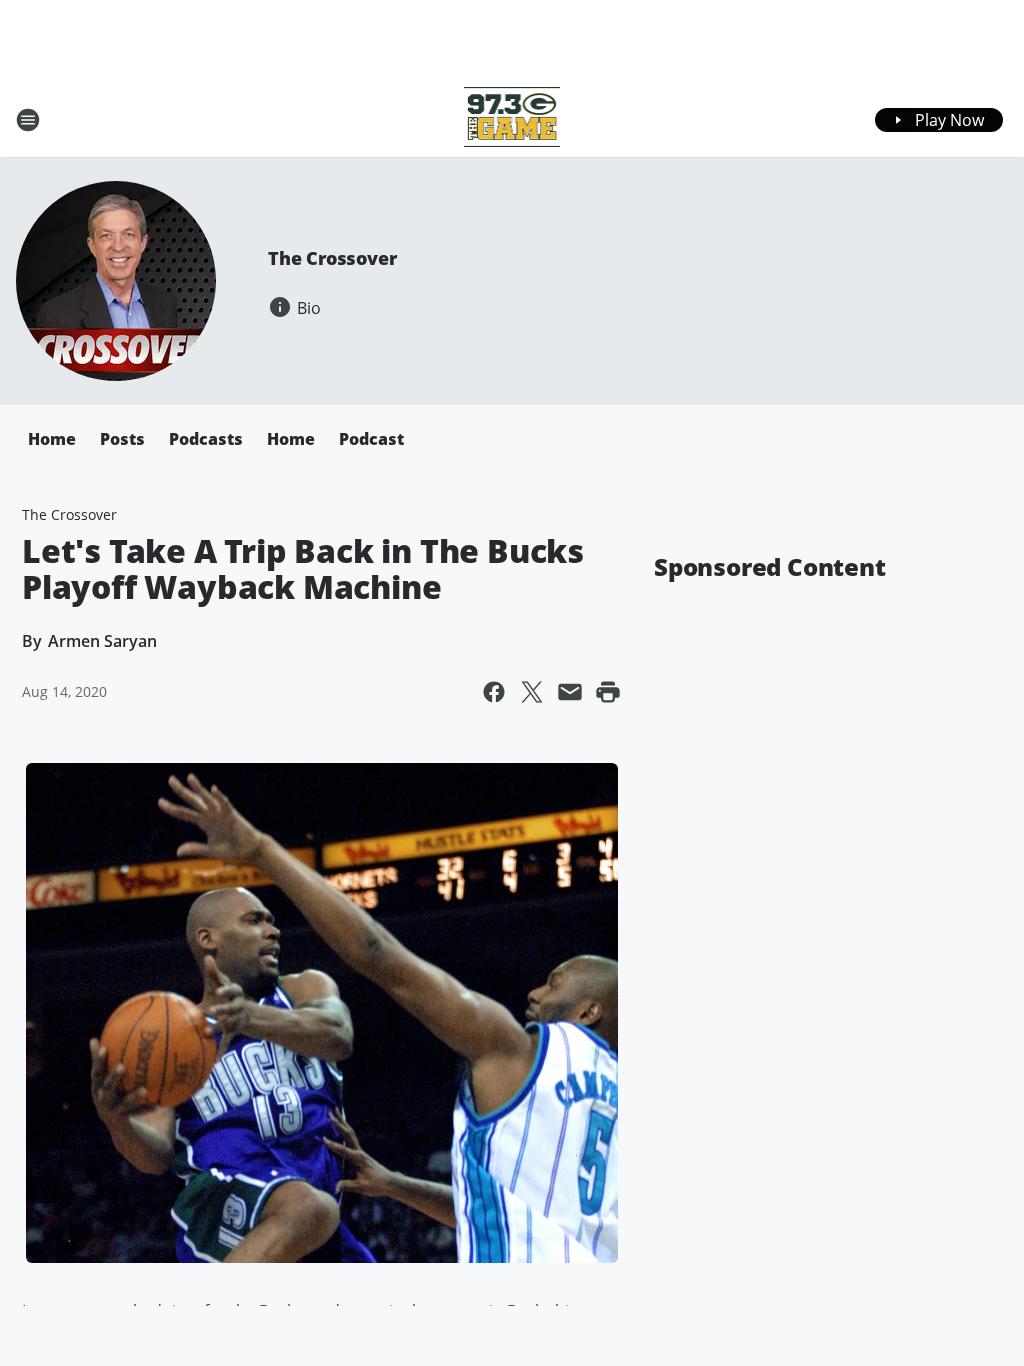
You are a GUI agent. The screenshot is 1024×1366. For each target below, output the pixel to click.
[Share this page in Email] (570, 692)
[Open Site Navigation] (28, 120)
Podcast (371, 439)
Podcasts (206, 439)
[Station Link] (512, 119)
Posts (122, 439)
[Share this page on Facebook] (494, 692)
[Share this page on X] (532, 692)
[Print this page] (608, 692)
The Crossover (332, 258)
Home (52, 439)
